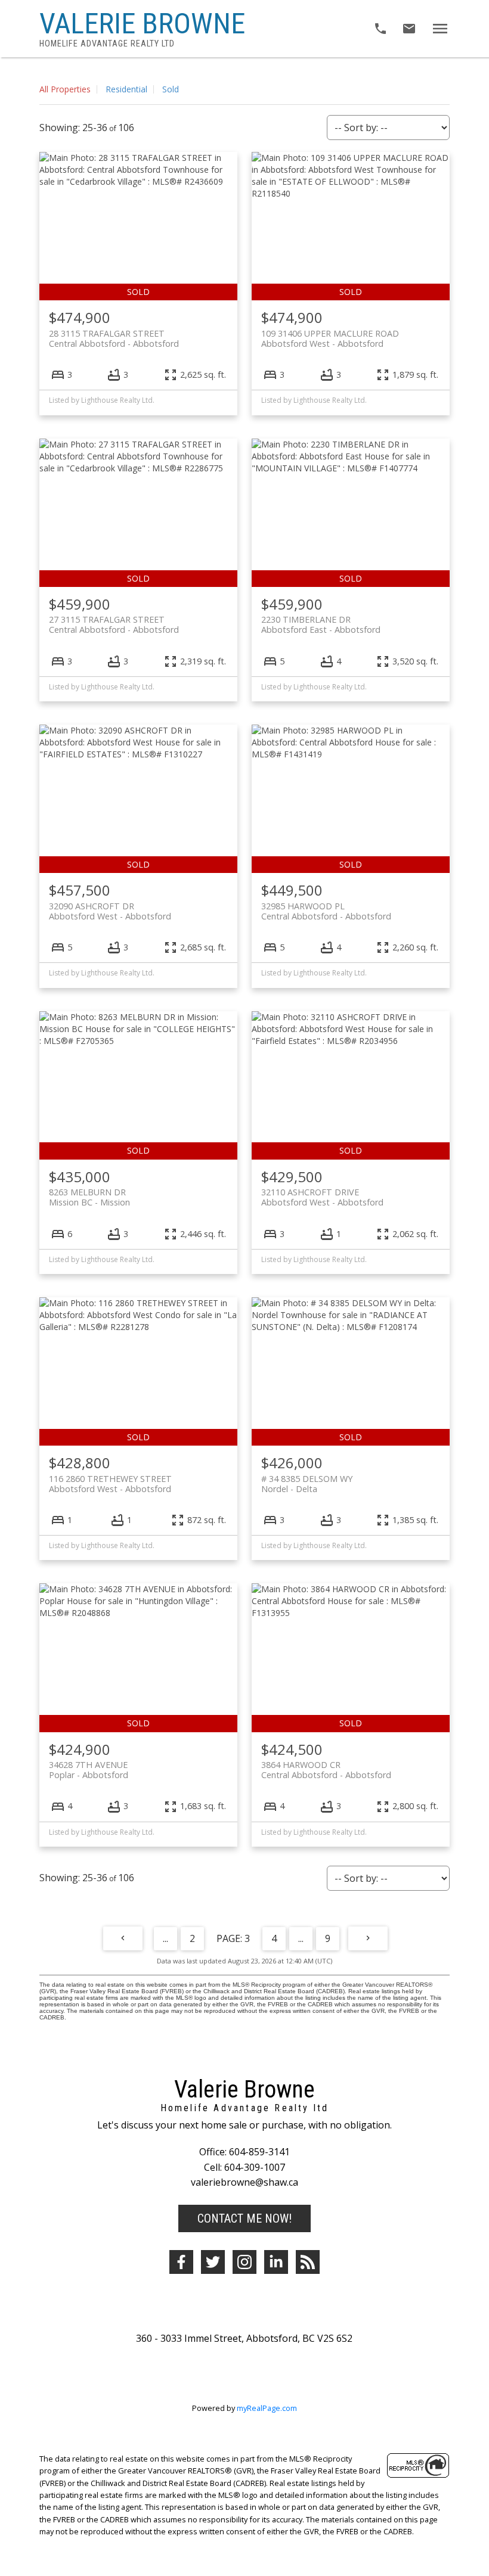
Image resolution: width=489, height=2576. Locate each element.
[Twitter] (213, 2262)
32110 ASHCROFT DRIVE (322, 1197)
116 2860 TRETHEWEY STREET (110, 1484)
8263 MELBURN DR (89, 1197)
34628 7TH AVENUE (89, 1770)
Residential (126, 89)
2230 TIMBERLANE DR (321, 624)
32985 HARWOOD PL (326, 911)
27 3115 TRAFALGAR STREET (114, 624)
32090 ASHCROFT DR (110, 911)
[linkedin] (276, 2262)
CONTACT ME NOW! (244, 2218)
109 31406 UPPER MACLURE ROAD (330, 338)
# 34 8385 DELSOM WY (307, 1484)
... (165, 1938)
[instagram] (244, 2262)
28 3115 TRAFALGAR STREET (114, 338)
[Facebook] (181, 2262)
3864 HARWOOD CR (326, 1770)
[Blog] (308, 2262)
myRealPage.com (267, 2408)
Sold (171, 89)
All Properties (65, 89)
